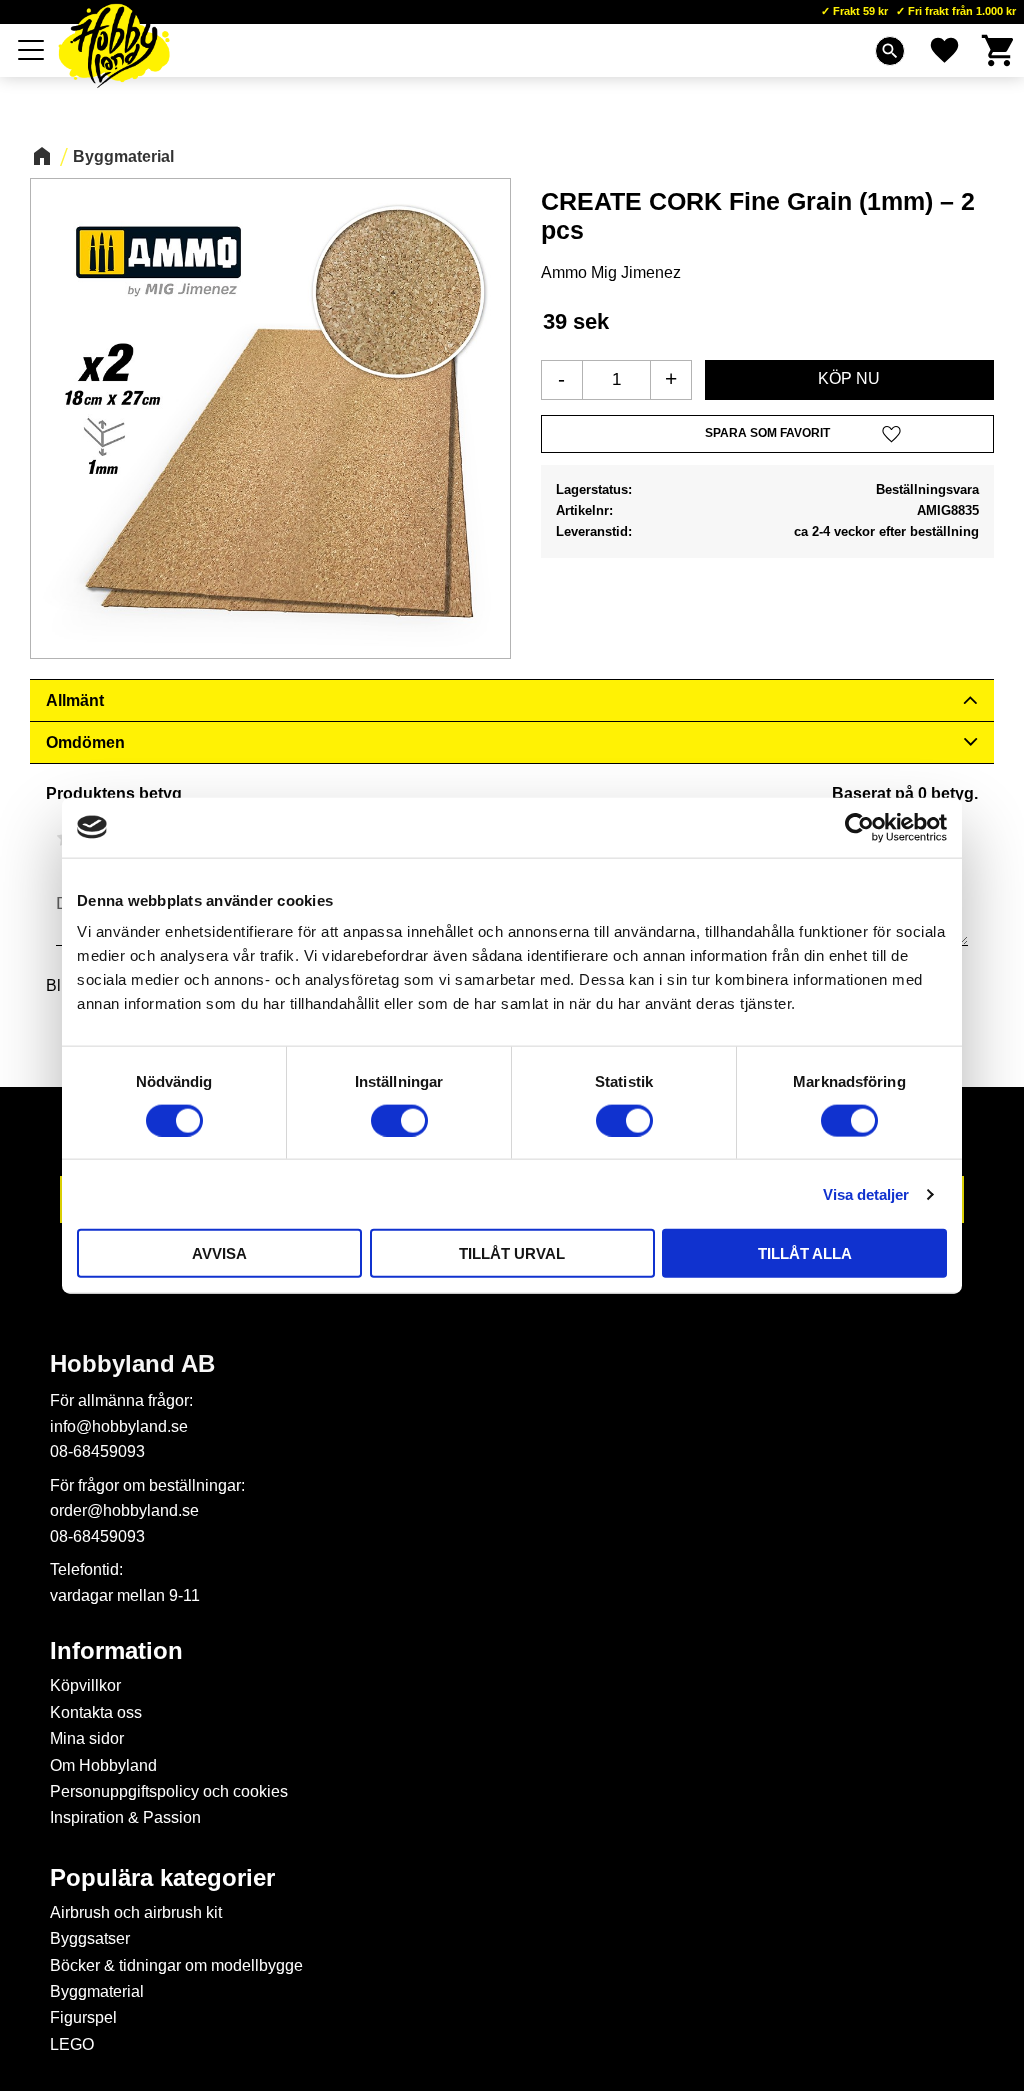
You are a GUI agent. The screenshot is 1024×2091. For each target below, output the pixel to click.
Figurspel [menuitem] (83, 2017)
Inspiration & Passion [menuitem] (125, 1817)
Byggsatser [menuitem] (90, 1938)
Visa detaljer (866, 1193)
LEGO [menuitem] (72, 2044)
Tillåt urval (512, 1253)
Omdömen (85, 742)
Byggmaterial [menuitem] (97, 1991)
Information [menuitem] (116, 1651)
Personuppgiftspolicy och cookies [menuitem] (169, 1791)
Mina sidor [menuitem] (87, 1738)
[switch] (399, 1120)
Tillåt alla (805, 1253)
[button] (32, 50)
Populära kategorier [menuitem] (162, 1878)
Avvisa (219, 1253)
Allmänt (75, 700)
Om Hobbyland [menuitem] (103, 1765)
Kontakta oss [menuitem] (96, 1712)
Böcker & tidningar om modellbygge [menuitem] (176, 1965)
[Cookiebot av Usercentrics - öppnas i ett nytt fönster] (859, 827)
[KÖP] (849, 380)
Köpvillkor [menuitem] (85, 1685)
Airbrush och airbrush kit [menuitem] (136, 1912)
